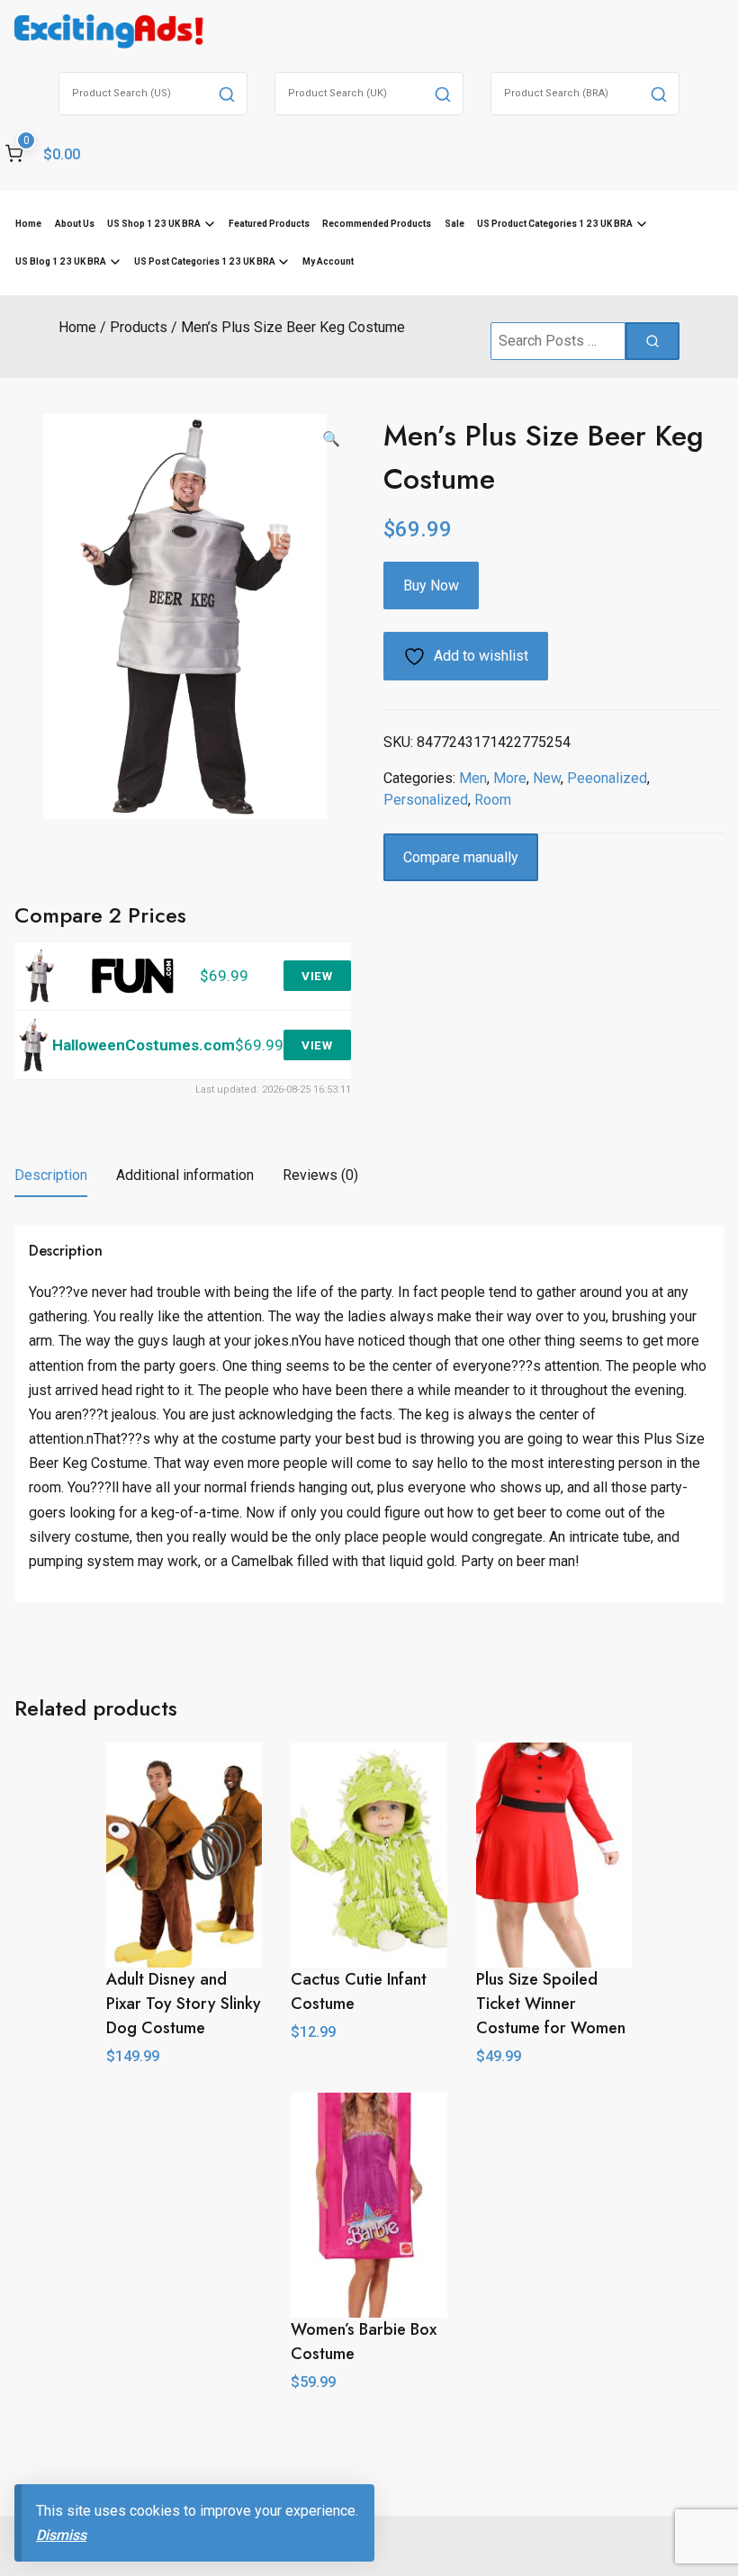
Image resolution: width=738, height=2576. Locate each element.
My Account (328, 261)
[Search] (227, 94)
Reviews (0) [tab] (320, 1175)
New (547, 778)
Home (28, 224)
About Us (75, 224)
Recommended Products (377, 224)
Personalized (426, 800)
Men (473, 778)
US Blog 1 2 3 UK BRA (61, 261)
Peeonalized (607, 778)
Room (493, 800)
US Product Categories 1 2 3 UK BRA (555, 224)
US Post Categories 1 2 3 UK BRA (205, 261)
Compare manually (461, 857)
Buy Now (431, 585)
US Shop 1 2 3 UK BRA (154, 224)
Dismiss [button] (61, 2535)
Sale (454, 224)
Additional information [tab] (185, 1175)
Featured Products (269, 224)
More (510, 778)
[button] (331, 439)
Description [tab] (51, 1175)
